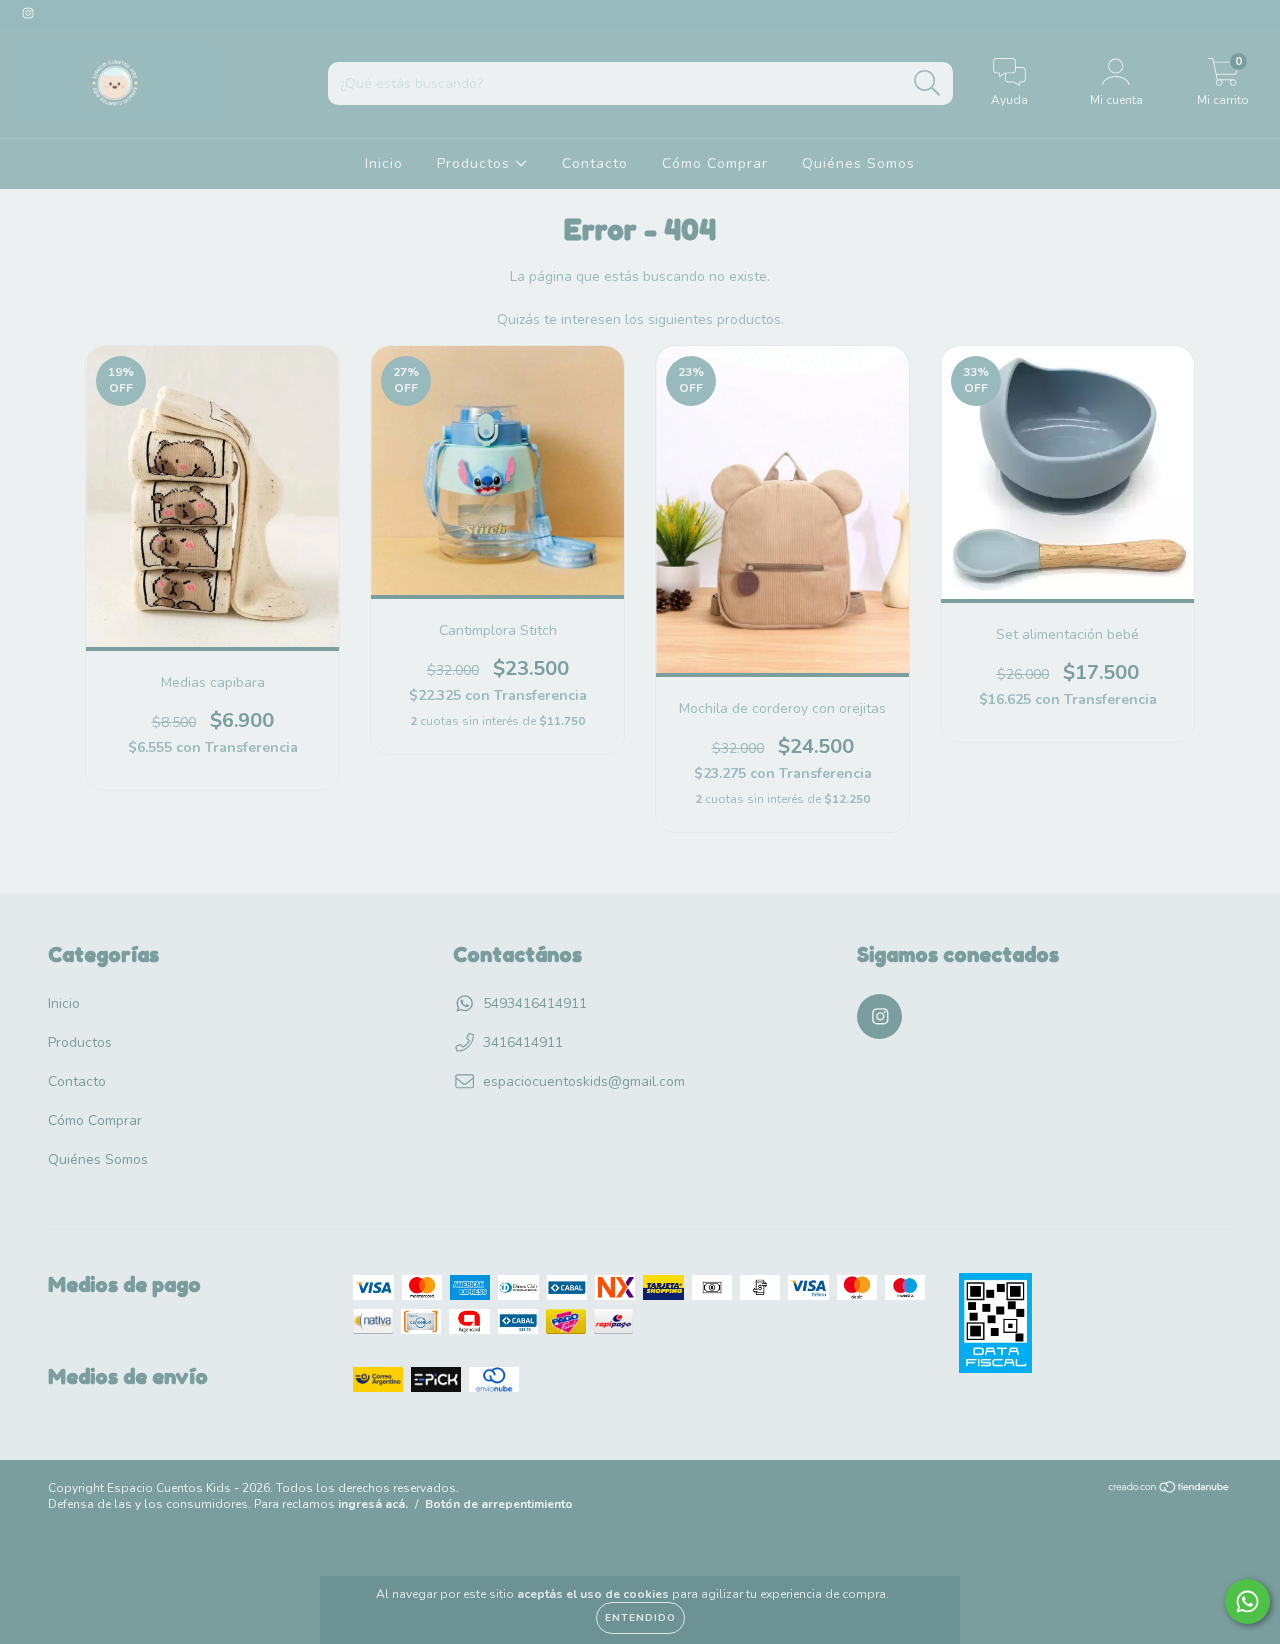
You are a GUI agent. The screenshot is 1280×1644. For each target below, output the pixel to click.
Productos (476, 163)
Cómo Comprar (715, 163)
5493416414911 (535, 1003)
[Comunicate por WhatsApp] (1247, 1601)
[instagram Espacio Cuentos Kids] (28, 13)
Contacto (595, 163)
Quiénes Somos (858, 163)
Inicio (384, 163)
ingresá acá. (373, 1504)
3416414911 (523, 1042)
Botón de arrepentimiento (499, 1504)
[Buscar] (927, 83)
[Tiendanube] (1169, 1489)
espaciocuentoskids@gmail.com (584, 1081)
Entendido (640, 1618)
